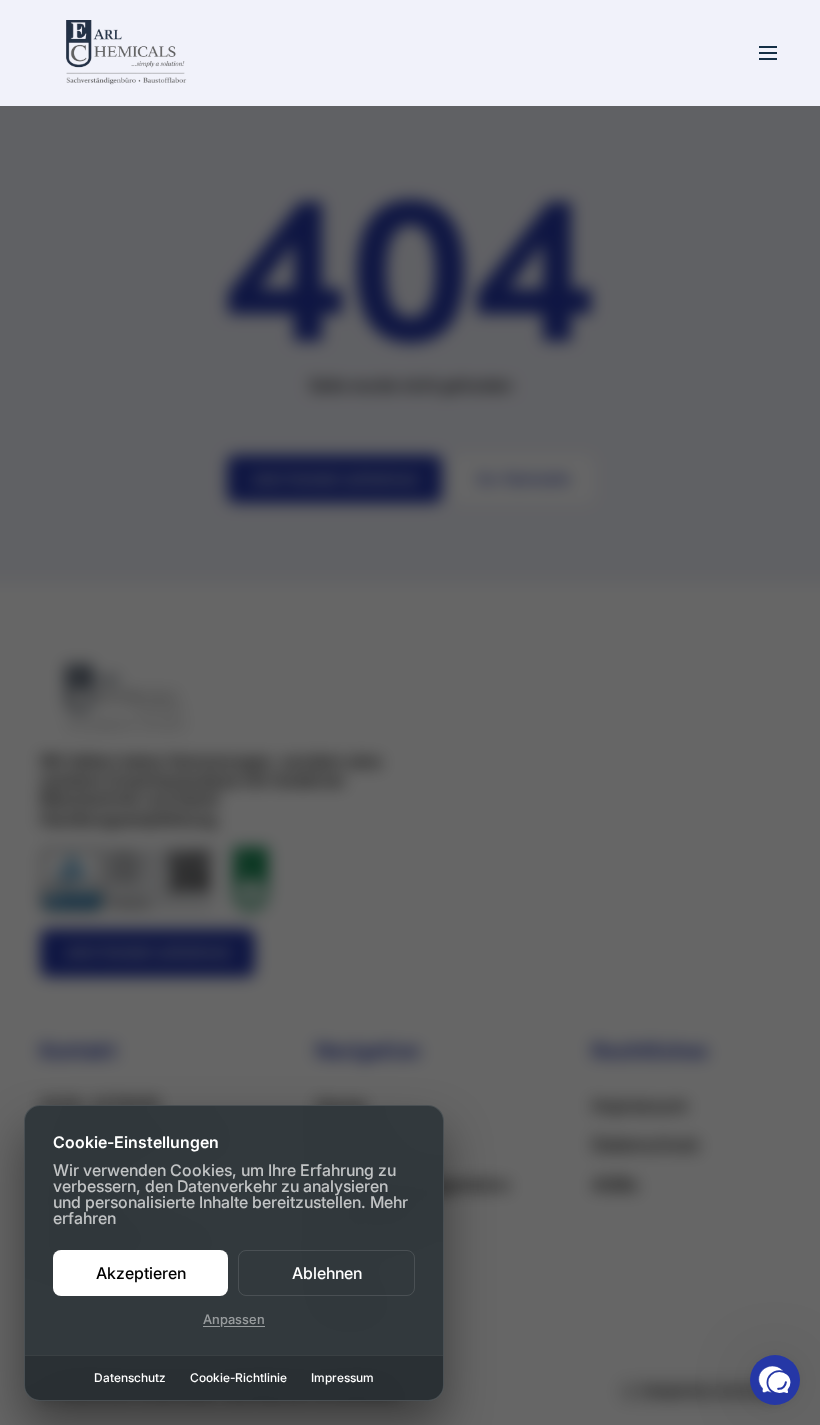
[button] (775, 1380)
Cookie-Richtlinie (238, 1378)
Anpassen (234, 1319)
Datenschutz (130, 1378)
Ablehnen (327, 1273)
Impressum (342, 1378)
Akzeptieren (141, 1273)
